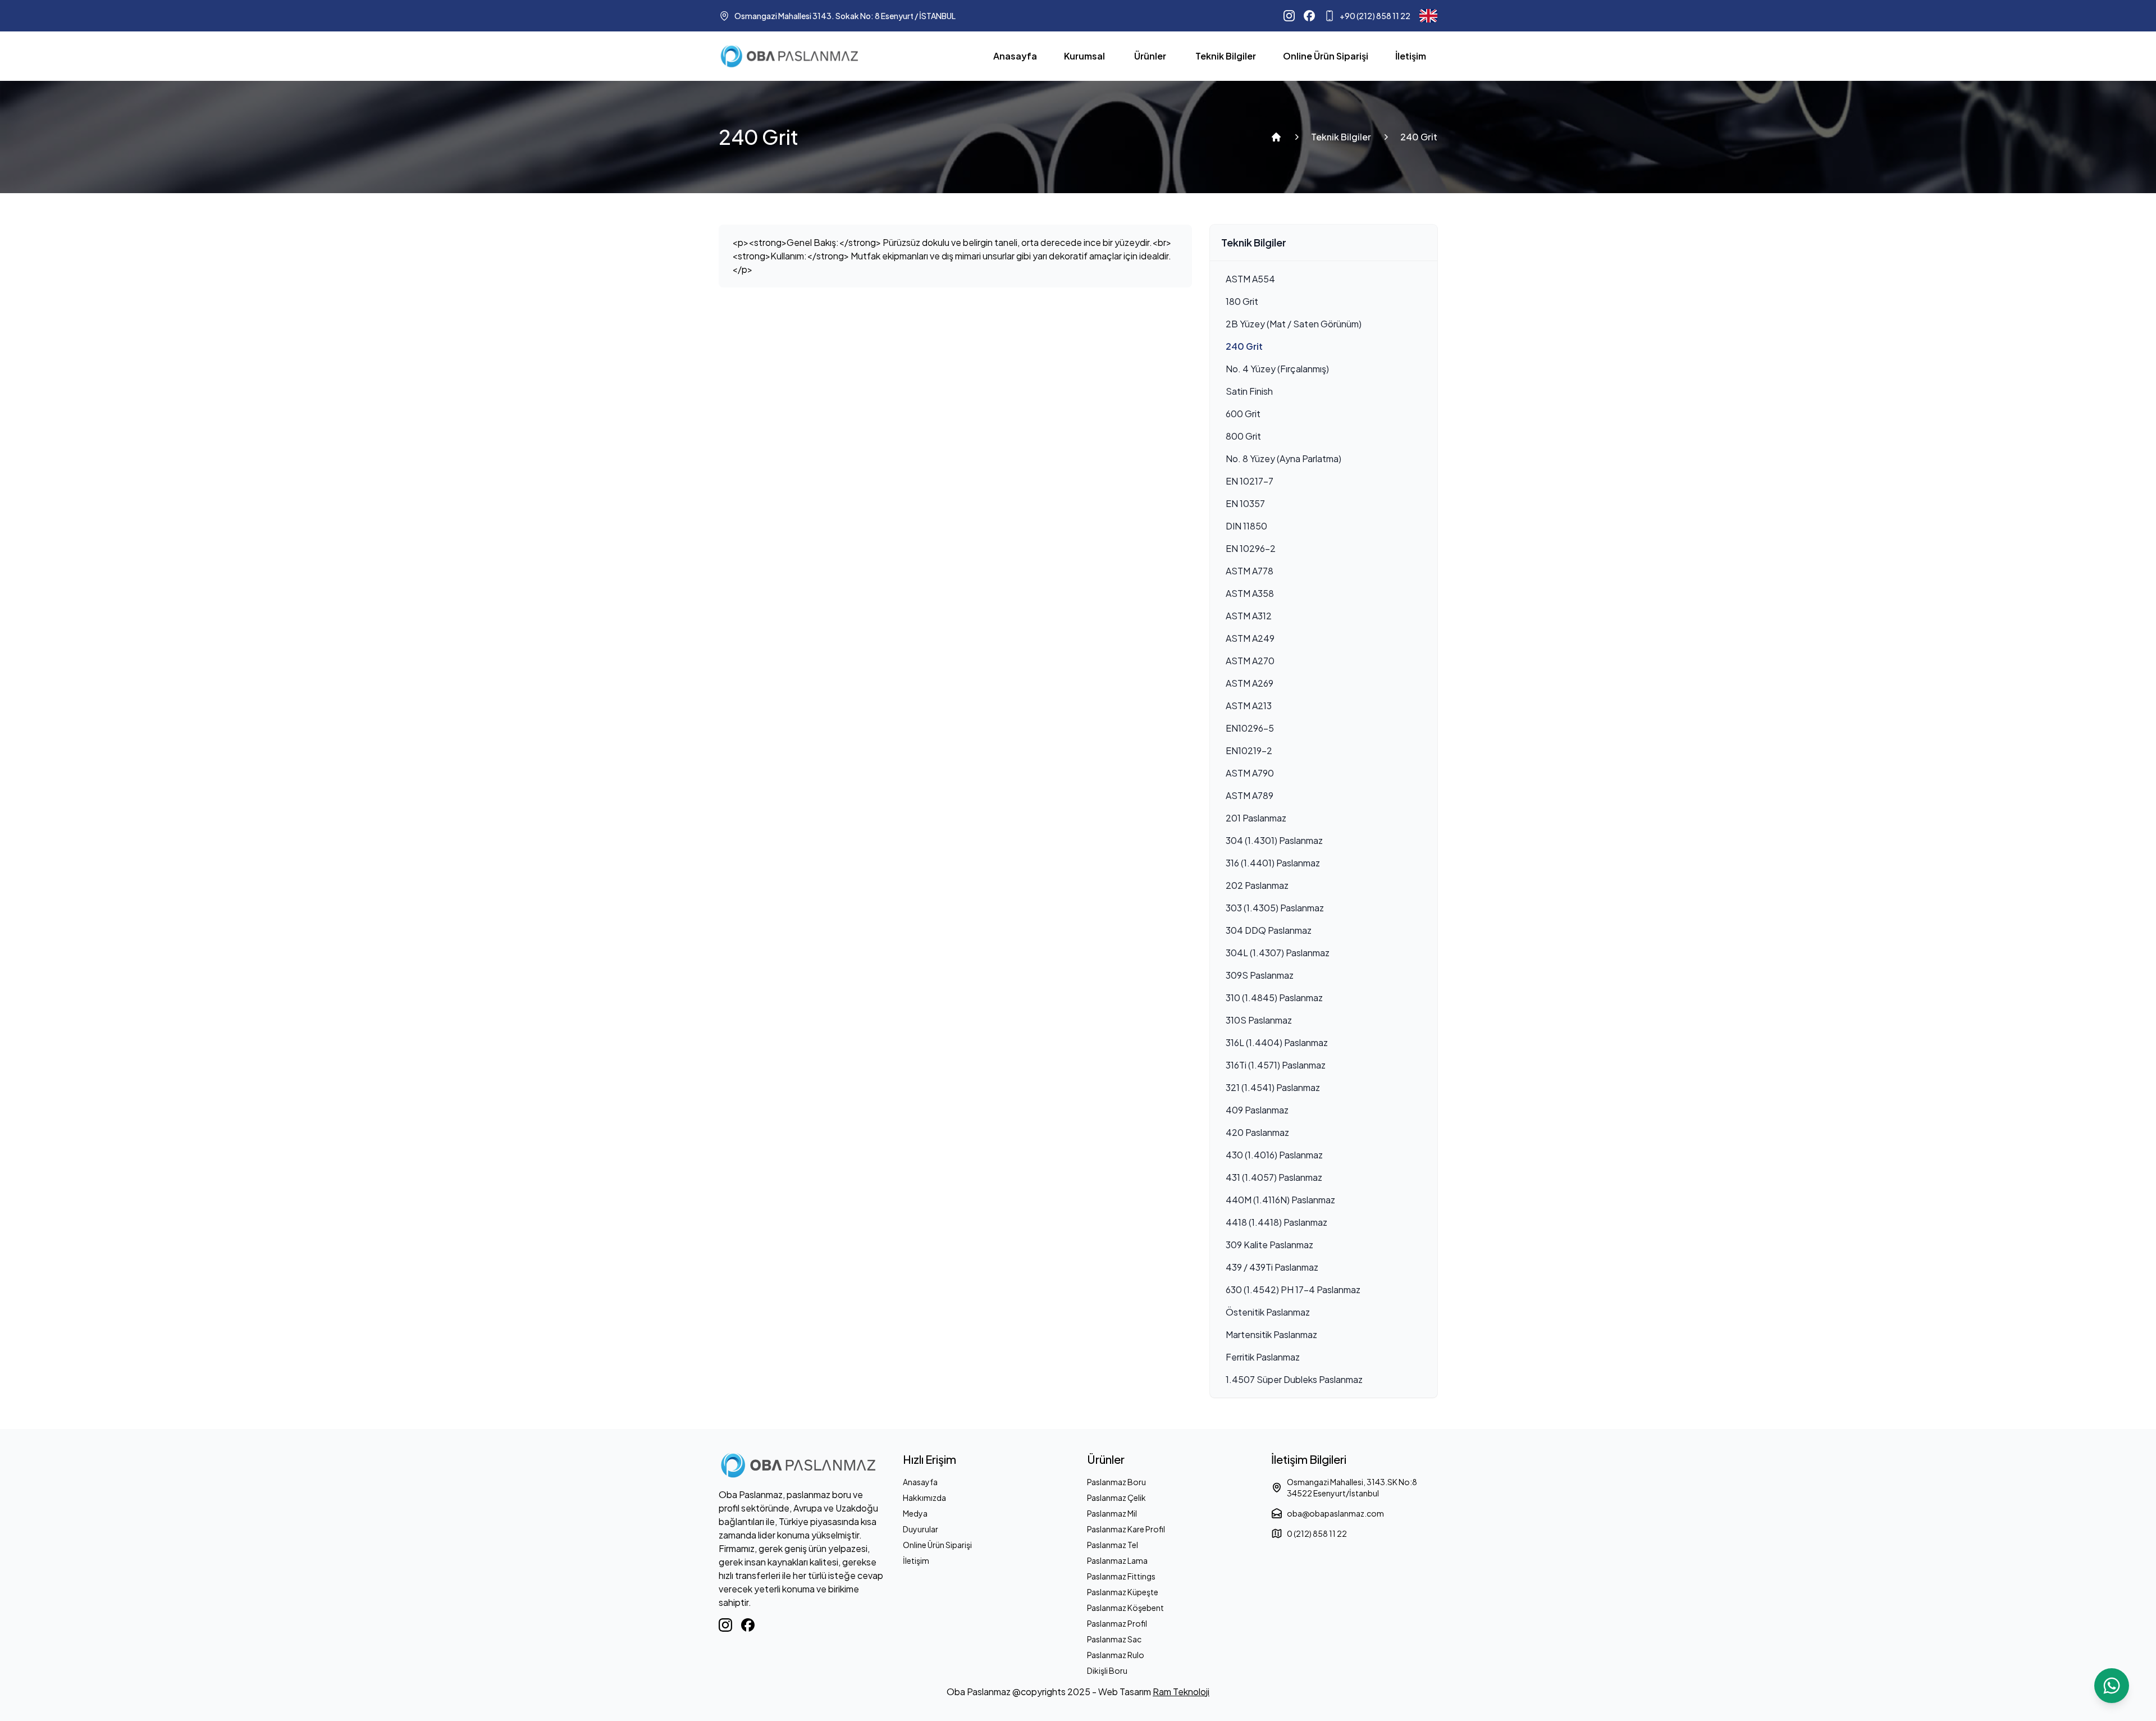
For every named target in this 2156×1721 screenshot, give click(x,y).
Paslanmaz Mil (1112, 1513)
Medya (915, 1513)
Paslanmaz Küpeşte (1123, 1592)
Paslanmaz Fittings (1121, 1576)
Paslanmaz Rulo (1116, 1655)
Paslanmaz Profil (1117, 1623)
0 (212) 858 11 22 (1317, 1533)
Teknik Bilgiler (1226, 56)
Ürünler (1150, 56)
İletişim (1411, 56)
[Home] (1276, 137)
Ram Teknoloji (1181, 1692)
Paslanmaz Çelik (1116, 1498)
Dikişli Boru (1107, 1670)
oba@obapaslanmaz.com (1335, 1513)
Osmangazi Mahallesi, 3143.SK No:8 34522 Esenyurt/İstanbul (1352, 1487)
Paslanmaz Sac (1114, 1639)
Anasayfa (1015, 56)
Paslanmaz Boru (1116, 1482)
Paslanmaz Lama (1117, 1560)
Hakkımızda (924, 1498)
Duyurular (921, 1529)
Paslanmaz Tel (1113, 1545)
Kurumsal (1084, 56)
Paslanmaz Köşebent (1125, 1608)
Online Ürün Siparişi (1326, 56)
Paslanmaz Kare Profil (1126, 1529)
